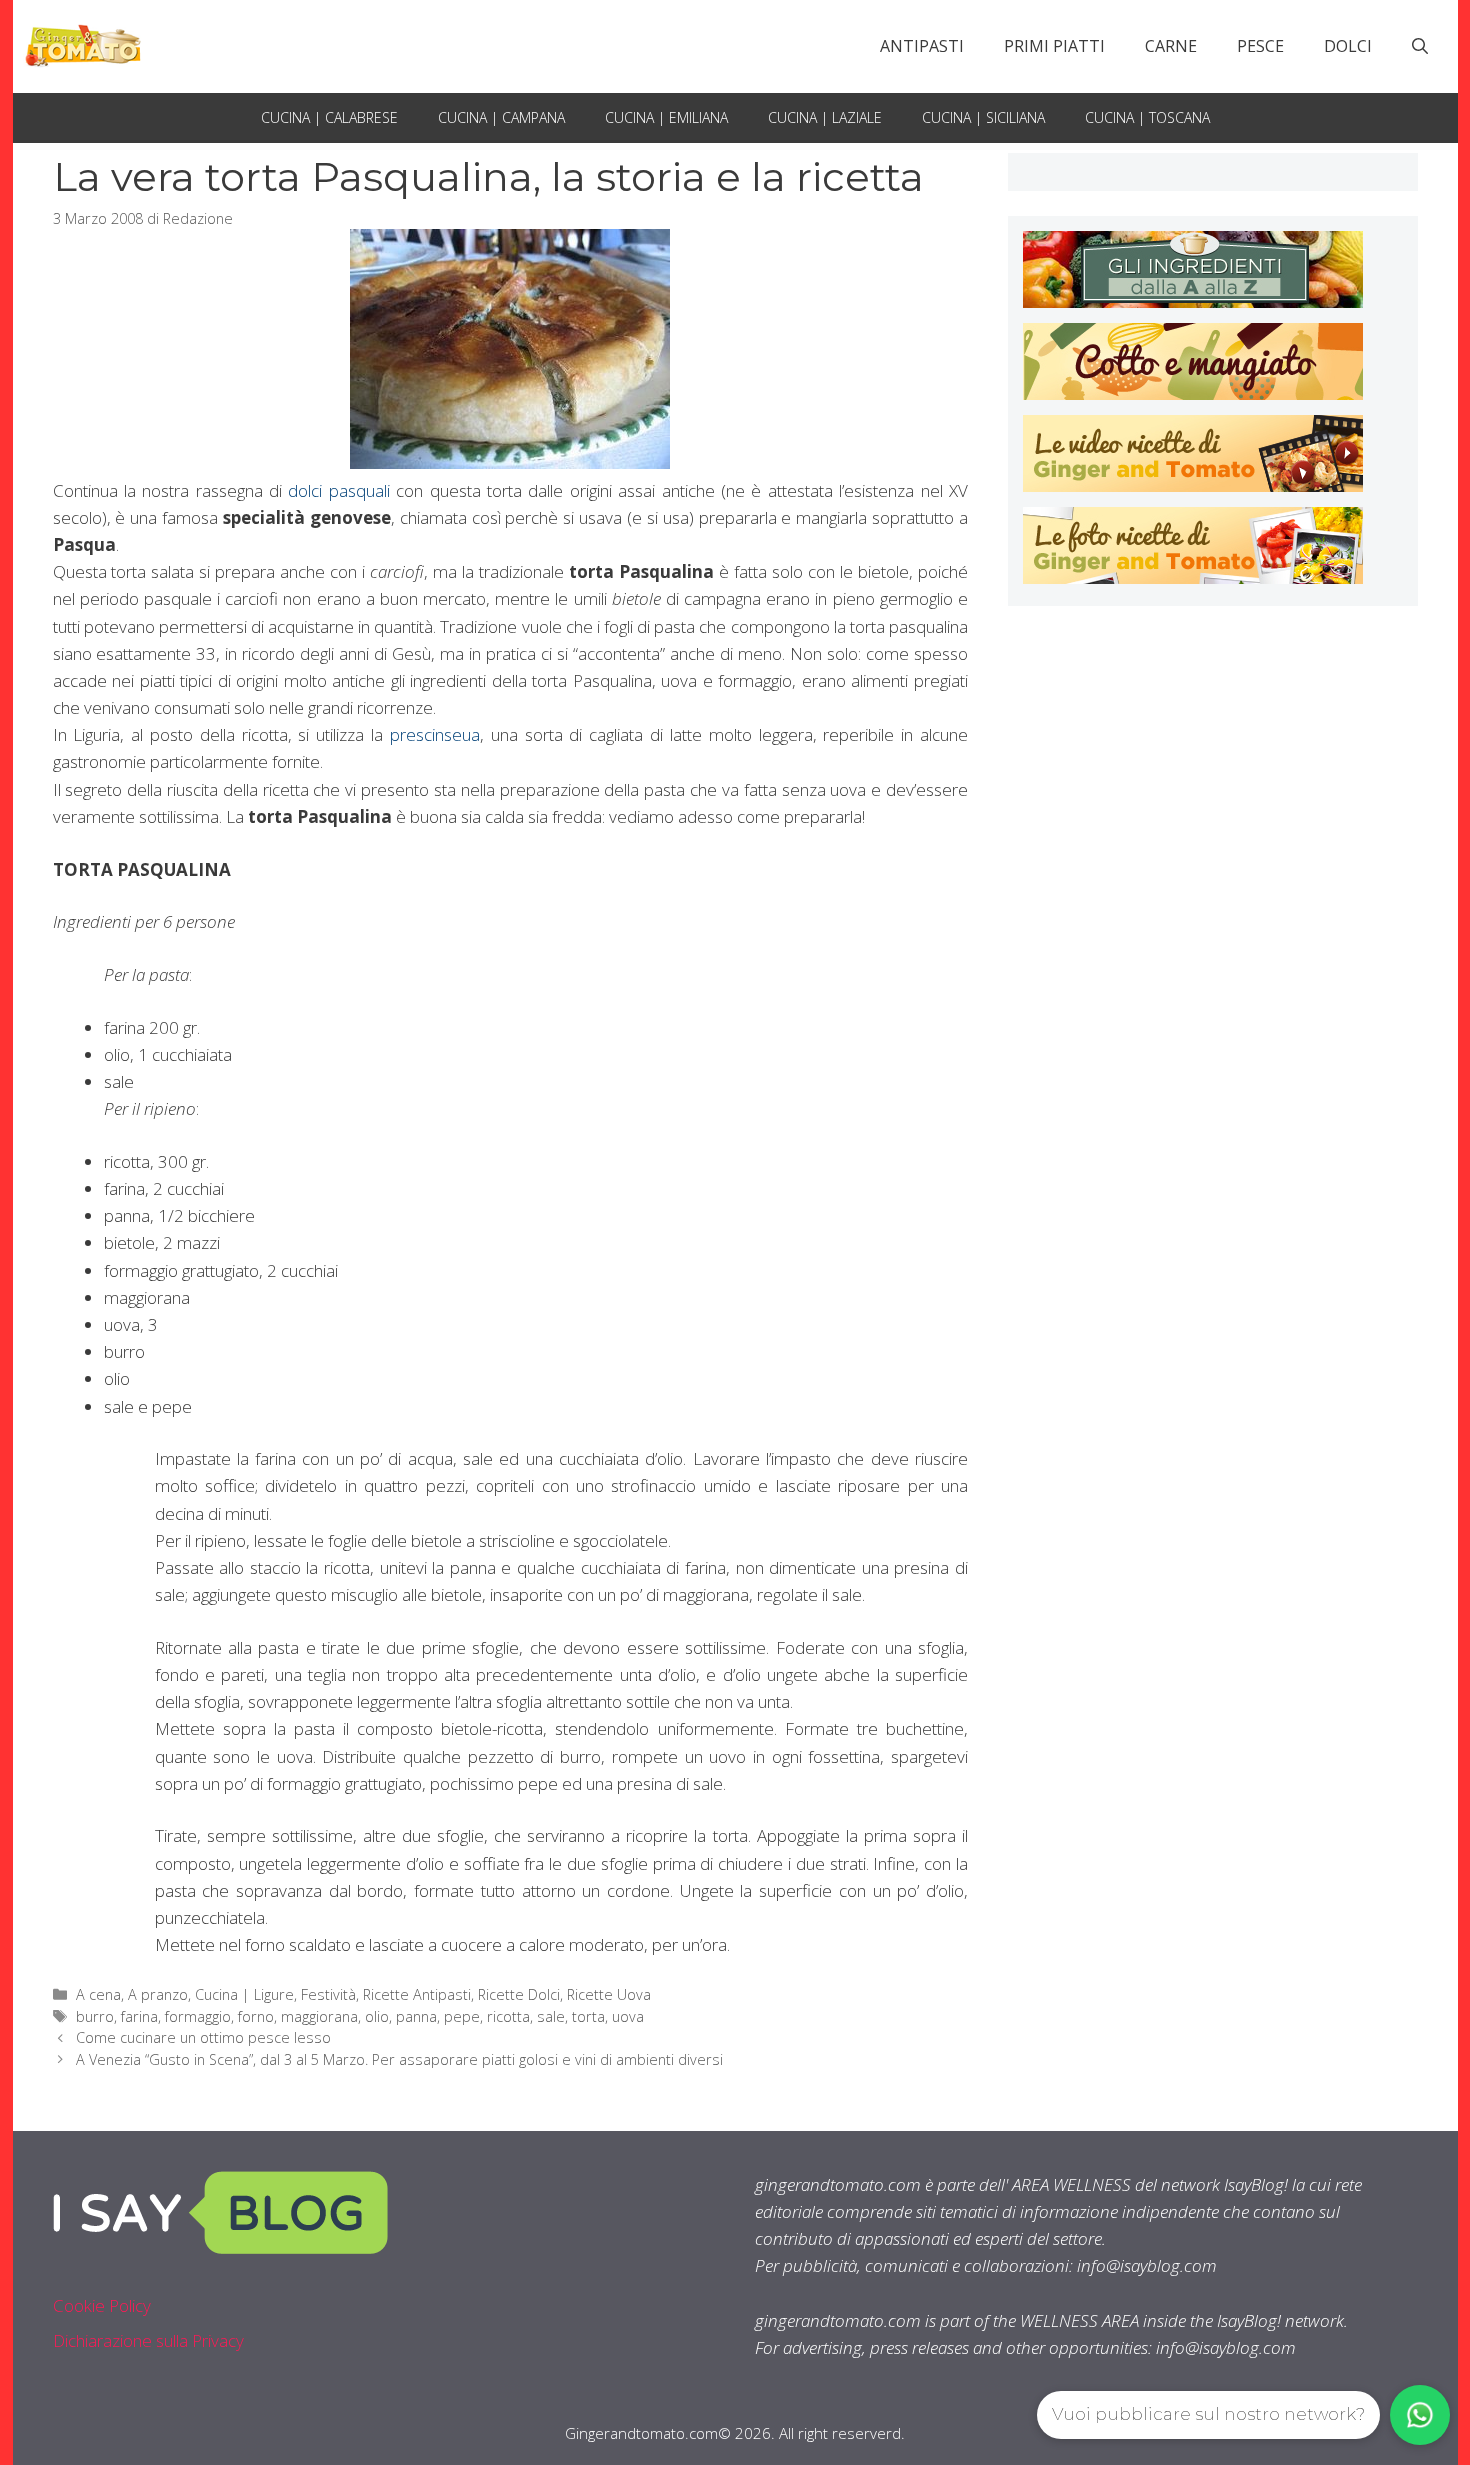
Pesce (1260, 46)
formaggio (198, 2016)
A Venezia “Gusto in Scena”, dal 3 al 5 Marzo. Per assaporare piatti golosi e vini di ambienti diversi (399, 2059)
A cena (98, 1994)
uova (628, 2016)
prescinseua (435, 734)
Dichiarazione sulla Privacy (148, 2340)
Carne (1171, 46)
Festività (328, 1994)
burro (95, 2016)
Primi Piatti (1054, 46)
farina (139, 2016)
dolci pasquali (338, 490)
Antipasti (922, 46)
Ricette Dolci (519, 1994)
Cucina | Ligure (244, 1994)
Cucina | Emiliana (666, 117)
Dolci (1348, 46)
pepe (462, 2016)
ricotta (508, 2016)
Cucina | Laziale (825, 117)
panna (416, 2016)
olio (377, 2016)
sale (551, 2016)
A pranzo (158, 1994)
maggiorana (319, 2016)
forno (256, 2016)
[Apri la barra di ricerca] (1420, 46)
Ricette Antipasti (417, 1994)
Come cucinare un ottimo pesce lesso (203, 2037)
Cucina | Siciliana (983, 117)
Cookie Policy (102, 2305)
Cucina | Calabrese (329, 117)
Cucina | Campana (501, 117)
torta (588, 2016)
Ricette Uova (609, 1994)
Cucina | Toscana (1147, 117)
